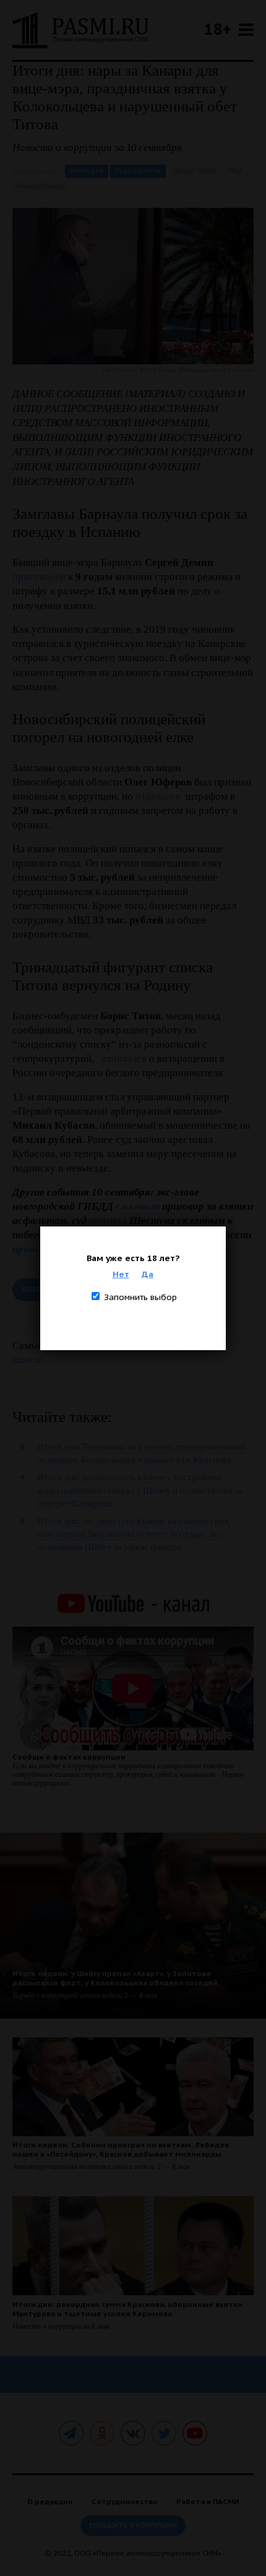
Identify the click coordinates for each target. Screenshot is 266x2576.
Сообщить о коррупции (133, 2526)
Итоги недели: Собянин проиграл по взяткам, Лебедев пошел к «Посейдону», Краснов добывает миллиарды (121, 2149)
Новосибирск (40, 186)
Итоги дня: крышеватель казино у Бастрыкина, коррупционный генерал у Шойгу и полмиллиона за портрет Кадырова (140, 1490)
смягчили (138, 1206)
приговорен (39, 577)
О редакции (50, 2501)
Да (148, 1274)
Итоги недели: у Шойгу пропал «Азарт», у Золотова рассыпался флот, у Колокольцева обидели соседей (115, 1978)
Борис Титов (196, 171)
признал (108, 1221)
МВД (236, 171)
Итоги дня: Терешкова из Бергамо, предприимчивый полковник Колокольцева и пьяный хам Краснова (142, 1453)
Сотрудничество (125, 2501)
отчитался (124, 1059)
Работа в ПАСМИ (208, 2501)
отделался (158, 796)
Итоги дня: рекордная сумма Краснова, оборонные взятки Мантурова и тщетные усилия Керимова (127, 2309)
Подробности (138, 171)
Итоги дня (87, 171)
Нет (121, 1274)
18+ (218, 29)
